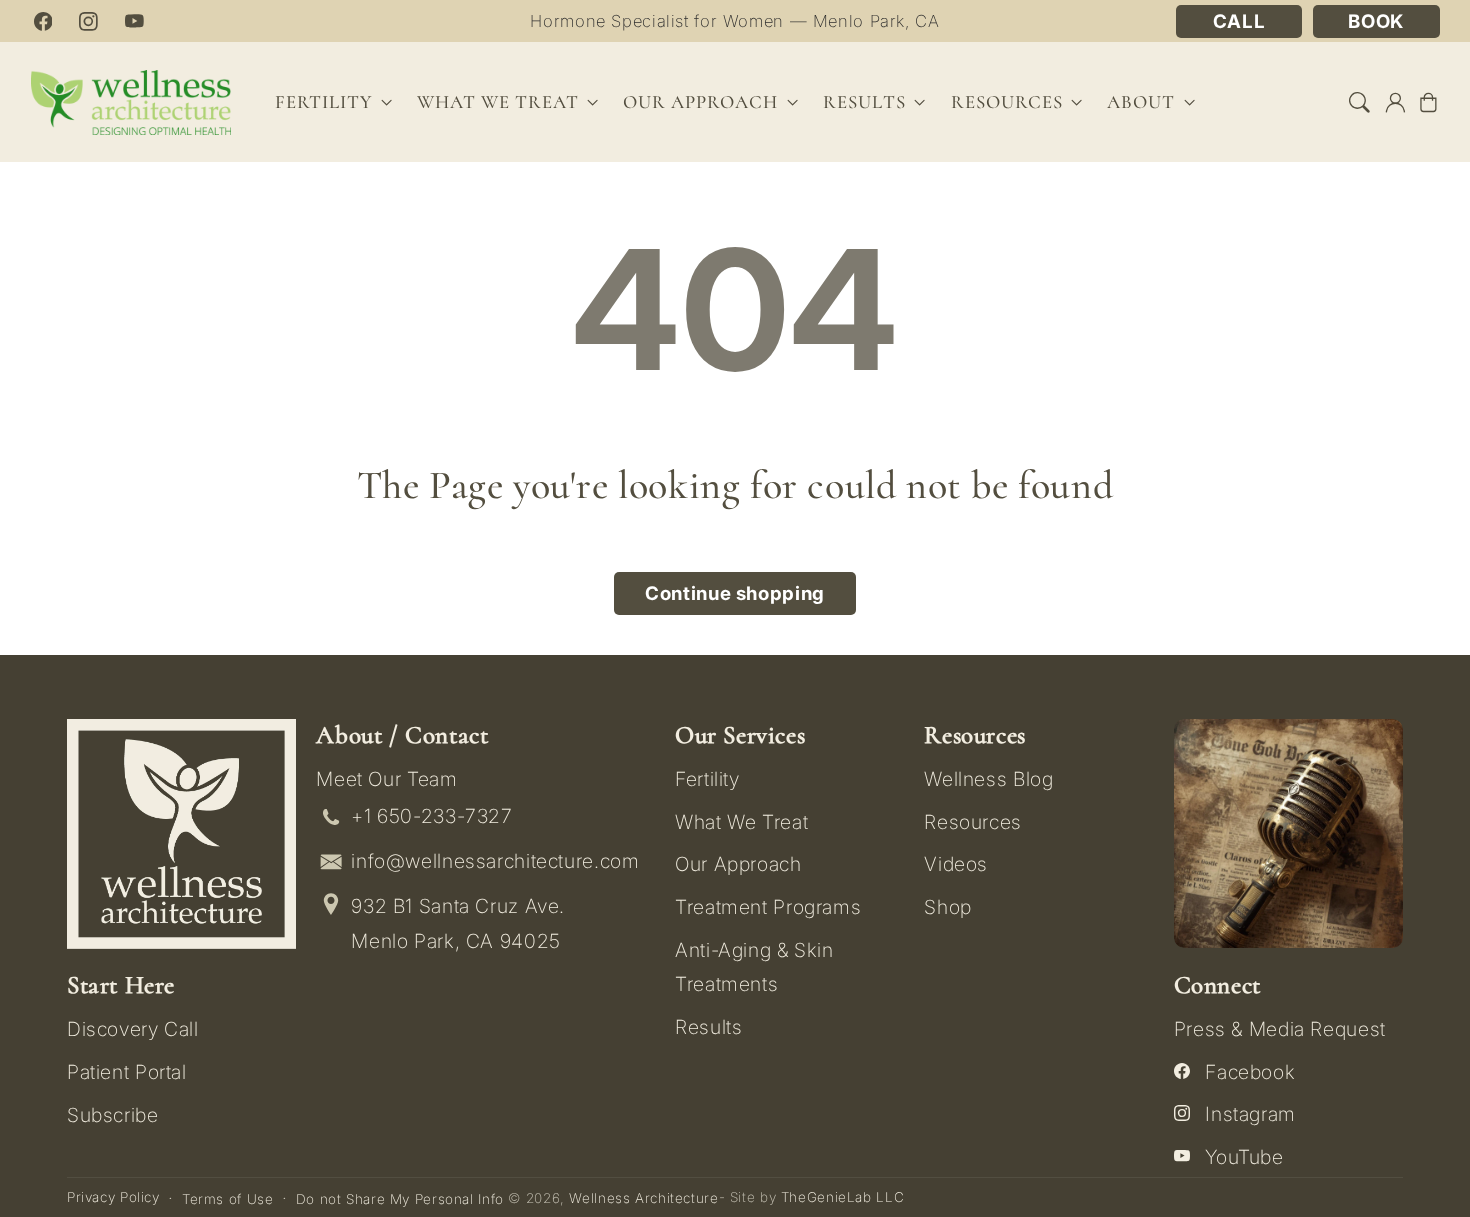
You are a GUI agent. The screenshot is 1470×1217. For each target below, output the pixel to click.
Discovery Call (133, 1029)
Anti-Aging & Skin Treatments (754, 967)
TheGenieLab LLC (842, 1197)
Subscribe (113, 1115)
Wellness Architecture (643, 1198)
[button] (1360, 102)
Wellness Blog (988, 779)
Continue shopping (735, 593)
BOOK (1376, 21)
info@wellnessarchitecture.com (495, 861)
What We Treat (741, 822)
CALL (1239, 21)
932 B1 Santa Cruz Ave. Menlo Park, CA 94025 (458, 923)
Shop (948, 907)
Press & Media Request (1280, 1029)
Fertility (707, 779)
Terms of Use (228, 1199)
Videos (956, 864)
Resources (973, 822)
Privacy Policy (113, 1197)
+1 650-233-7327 (431, 816)
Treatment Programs (768, 907)
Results (864, 102)
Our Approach (738, 864)
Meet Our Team (386, 779)
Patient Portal (127, 1072)
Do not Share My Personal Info (400, 1199)
